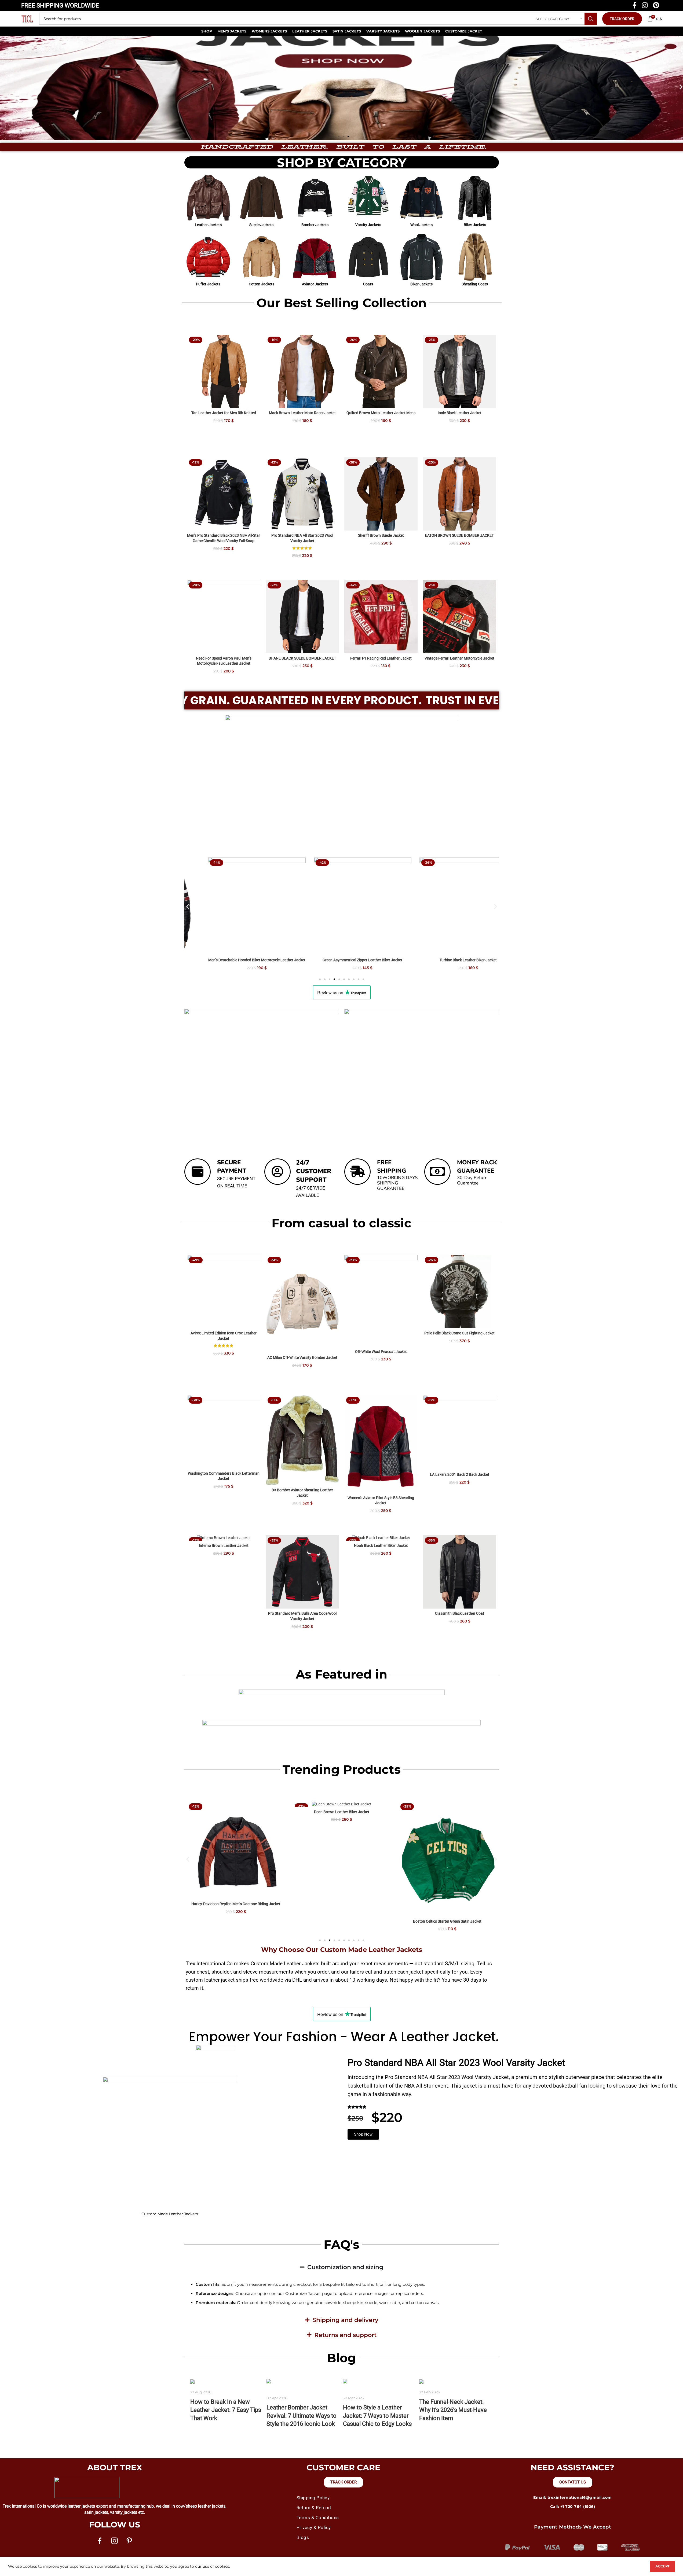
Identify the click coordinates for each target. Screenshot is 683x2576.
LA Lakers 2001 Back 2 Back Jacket (460, 1474)
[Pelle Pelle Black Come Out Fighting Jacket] (460, 1292)
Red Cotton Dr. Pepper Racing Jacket (447, 1904)
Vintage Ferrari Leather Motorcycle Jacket (459, 658)
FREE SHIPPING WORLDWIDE (60, 5)
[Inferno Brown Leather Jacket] (224, 1538)
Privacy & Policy (314, 2527)
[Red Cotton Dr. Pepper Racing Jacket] (447, 1850)
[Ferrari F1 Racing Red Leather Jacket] (381, 617)
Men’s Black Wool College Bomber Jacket (341, 1904)
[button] (6, 87)
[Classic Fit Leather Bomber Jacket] (447, 906)
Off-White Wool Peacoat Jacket (381, 1352)
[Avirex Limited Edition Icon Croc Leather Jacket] (224, 1292)
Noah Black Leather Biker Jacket (381, 1545)
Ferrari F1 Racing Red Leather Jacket (381, 658)
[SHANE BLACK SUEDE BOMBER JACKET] (302, 617)
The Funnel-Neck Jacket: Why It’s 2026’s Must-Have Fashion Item (453, 2410)
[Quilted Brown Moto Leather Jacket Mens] (381, 371)
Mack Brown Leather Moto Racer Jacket (302, 413)
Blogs (303, 2537)
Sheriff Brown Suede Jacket (381, 535)
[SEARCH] (591, 19)
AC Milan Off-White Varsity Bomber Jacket (302, 1357)
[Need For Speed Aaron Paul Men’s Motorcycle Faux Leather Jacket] (224, 617)
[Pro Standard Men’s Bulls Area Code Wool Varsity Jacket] (302, 1572)
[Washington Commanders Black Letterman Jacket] (224, 1432)
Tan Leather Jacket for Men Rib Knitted (224, 413)
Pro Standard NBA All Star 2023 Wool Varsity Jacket (456, 2063)
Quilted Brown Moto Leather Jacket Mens (381, 413)
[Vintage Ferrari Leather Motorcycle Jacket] (460, 617)
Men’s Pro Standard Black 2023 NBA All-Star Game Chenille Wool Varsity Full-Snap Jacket (224, 541)
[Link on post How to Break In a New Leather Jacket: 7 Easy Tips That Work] (227, 2382)
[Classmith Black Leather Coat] (460, 1572)
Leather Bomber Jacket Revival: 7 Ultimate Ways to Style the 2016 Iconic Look (302, 2416)
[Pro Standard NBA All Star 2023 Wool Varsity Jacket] (302, 494)
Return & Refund (314, 2508)
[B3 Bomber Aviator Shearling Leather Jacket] (302, 1440)
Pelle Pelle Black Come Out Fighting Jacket (459, 1333)
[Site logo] (27, 19)
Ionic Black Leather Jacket (460, 413)
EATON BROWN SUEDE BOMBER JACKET (459, 535)
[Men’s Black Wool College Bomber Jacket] (342, 1850)
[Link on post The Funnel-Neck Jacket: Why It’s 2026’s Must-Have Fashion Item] (456, 2382)
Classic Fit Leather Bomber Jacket (447, 960)
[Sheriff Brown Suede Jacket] (381, 494)
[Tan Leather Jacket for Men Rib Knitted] (224, 371)
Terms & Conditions (318, 2518)
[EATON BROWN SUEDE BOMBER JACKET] (460, 494)
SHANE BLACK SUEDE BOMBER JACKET (302, 658)
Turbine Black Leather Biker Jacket (341, 960)
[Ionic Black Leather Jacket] (460, 371)
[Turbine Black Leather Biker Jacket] (342, 906)
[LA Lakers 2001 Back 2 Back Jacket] (460, 1432)
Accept (662, 2566)
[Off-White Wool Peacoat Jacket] (381, 1301)
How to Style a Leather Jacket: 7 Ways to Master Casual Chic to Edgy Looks (377, 2416)
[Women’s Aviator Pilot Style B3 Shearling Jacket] (381, 1444)
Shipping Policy (313, 2498)
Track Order (622, 19)
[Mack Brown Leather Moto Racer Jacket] (302, 371)
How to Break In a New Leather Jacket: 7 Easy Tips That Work (226, 2410)
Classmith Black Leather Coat (460, 1613)
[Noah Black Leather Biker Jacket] (381, 1538)
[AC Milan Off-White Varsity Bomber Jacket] (302, 1304)
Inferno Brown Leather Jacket (224, 1545)
